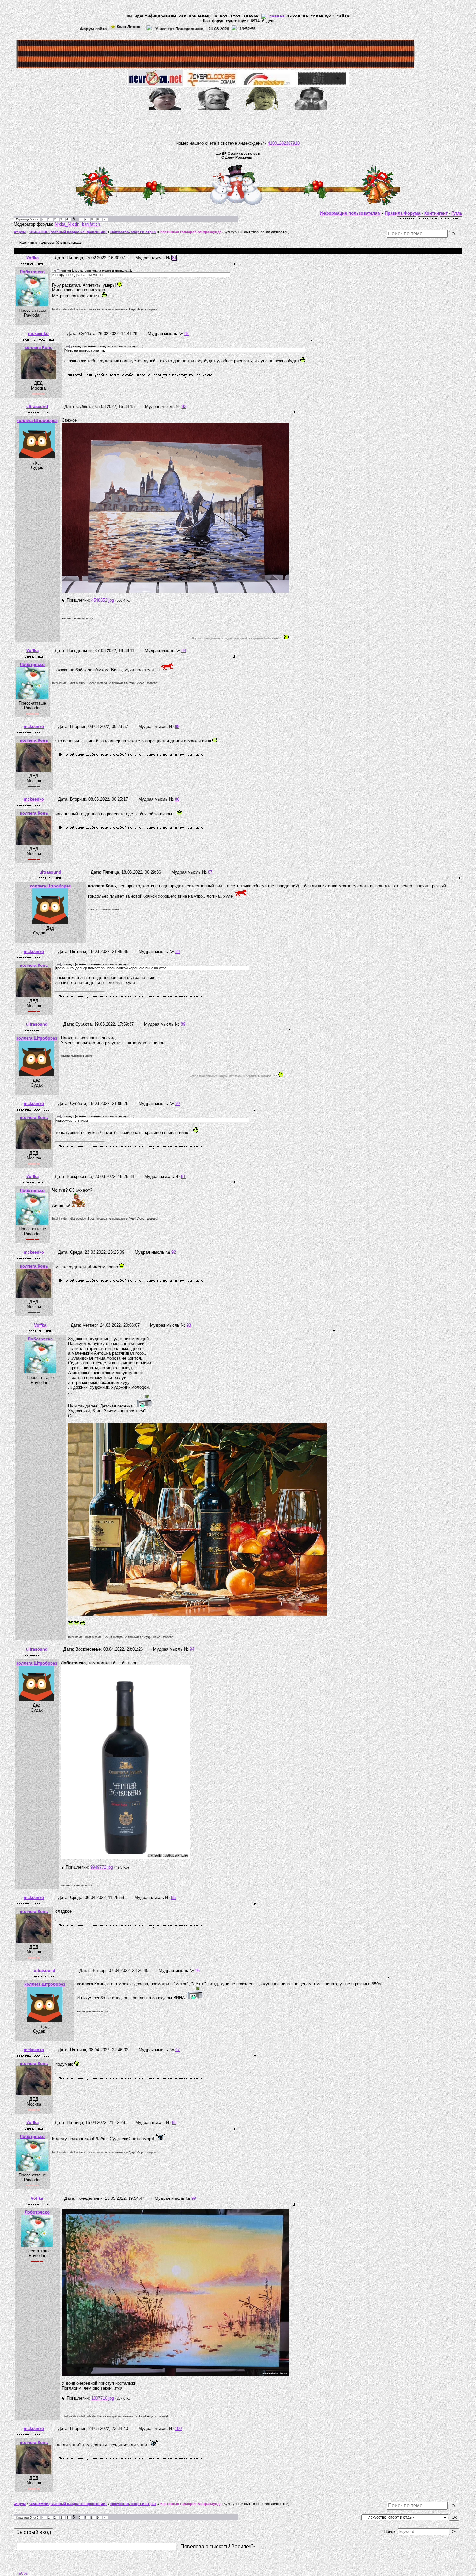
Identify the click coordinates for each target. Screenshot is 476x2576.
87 (210, 872)
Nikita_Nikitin (67, 224)
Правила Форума (402, 213)
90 (177, 1104)
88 (177, 951)
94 (192, 1649)
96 (198, 1970)
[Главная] (273, 16)
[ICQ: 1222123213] (45, 412)
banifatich (91, 224)
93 (189, 1325)
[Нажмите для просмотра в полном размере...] (175, 591)
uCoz (23, 2573)
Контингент (436, 213)
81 (174, 258)
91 (183, 1176)
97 (177, 2050)
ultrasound (37, 407)
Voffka (32, 258)
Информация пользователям (350, 213)
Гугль (457, 213)
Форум (20, 232)
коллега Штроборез (37, 420)
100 (178, 2429)
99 (194, 2198)
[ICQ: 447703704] (40, 264)
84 (184, 651)
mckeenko (38, 334)
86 (177, 799)
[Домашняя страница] (41, 340)
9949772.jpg (102, 1867)
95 (173, 1898)
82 (187, 334)
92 (174, 1252)
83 (184, 407)
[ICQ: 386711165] (51, 340)
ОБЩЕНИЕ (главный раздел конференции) (68, 232)
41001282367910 (284, 143)
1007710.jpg (103, 2398)
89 (183, 1024)
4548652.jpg (103, 600)
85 (177, 726)
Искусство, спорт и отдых (133, 232)
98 (174, 2123)
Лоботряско (32, 272)
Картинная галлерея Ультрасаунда (191, 232)
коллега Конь (39, 348)
